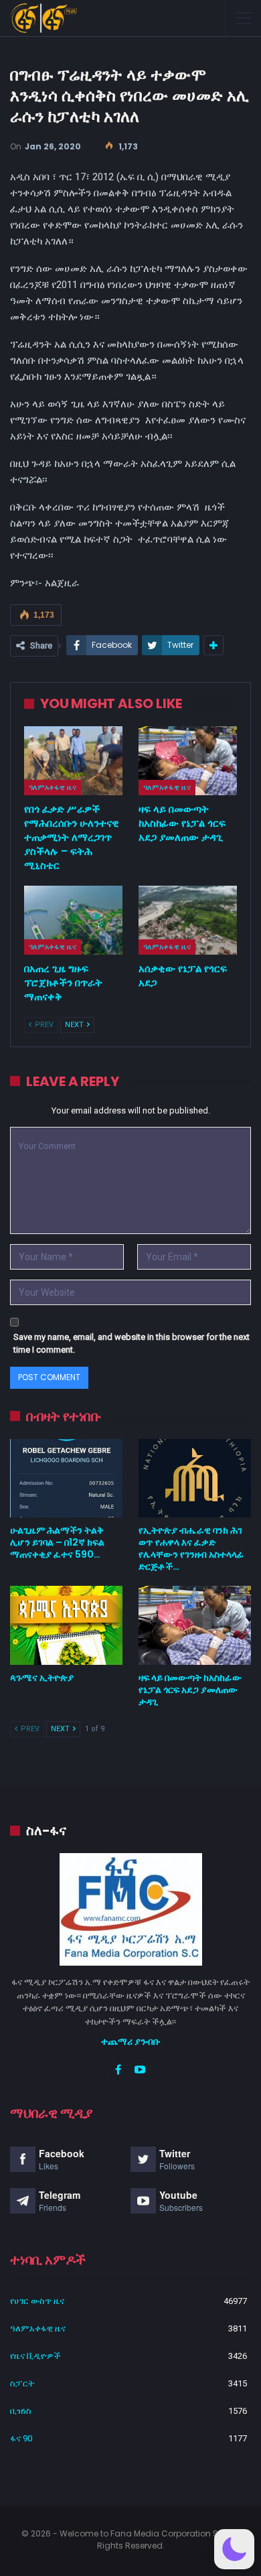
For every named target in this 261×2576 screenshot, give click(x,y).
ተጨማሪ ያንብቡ (131, 2041)
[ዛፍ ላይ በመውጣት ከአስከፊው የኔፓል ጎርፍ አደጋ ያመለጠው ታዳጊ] (188, 761)
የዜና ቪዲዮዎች (35, 2356)
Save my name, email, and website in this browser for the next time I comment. (132, 1344)
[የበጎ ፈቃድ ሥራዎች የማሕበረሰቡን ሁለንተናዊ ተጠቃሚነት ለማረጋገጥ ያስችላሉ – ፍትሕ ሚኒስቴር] (73, 761)
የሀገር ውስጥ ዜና (37, 2301)
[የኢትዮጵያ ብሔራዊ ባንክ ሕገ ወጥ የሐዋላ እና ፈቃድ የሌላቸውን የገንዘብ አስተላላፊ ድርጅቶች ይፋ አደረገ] (195, 1479)
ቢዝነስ (21, 2411)
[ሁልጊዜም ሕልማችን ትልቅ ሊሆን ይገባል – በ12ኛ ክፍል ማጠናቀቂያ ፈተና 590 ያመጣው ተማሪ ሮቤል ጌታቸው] (66, 1479)
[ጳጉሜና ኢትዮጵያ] (66, 1625)
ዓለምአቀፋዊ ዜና (53, 787)
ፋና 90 (21, 2438)
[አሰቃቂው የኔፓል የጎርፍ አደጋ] (188, 920)
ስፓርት (22, 2383)
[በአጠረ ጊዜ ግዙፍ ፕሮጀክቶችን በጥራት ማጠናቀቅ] (73, 920)
